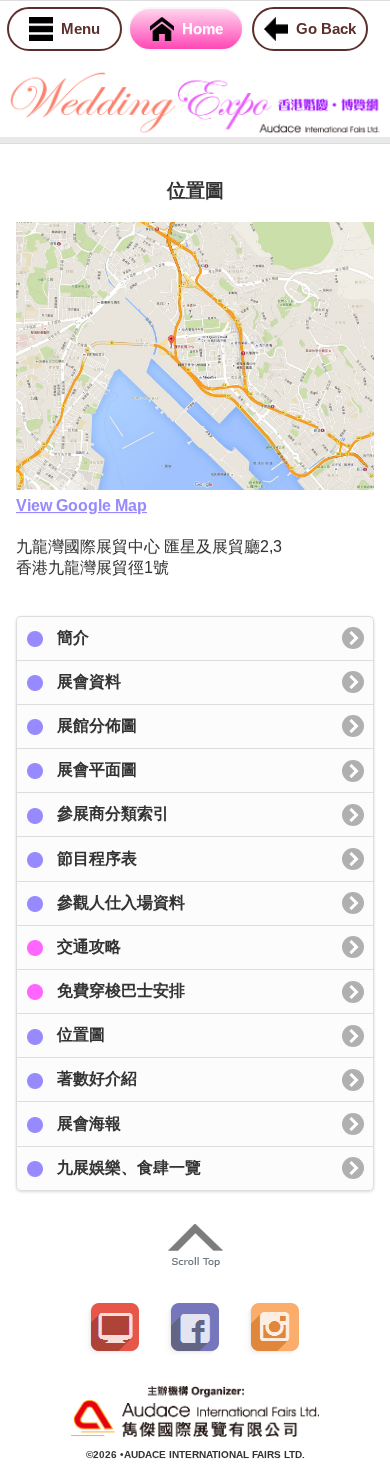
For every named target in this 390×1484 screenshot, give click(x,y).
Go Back (326, 28)
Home (202, 28)
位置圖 (81, 1034)
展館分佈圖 (97, 725)
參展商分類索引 (113, 813)
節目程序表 (97, 858)
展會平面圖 (97, 769)
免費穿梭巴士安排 (121, 990)
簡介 (73, 637)
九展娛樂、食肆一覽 (129, 1167)
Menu (80, 28)
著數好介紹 (97, 1078)
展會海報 (89, 1123)
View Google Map (81, 505)
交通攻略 (89, 946)
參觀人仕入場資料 (121, 902)
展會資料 (89, 681)
